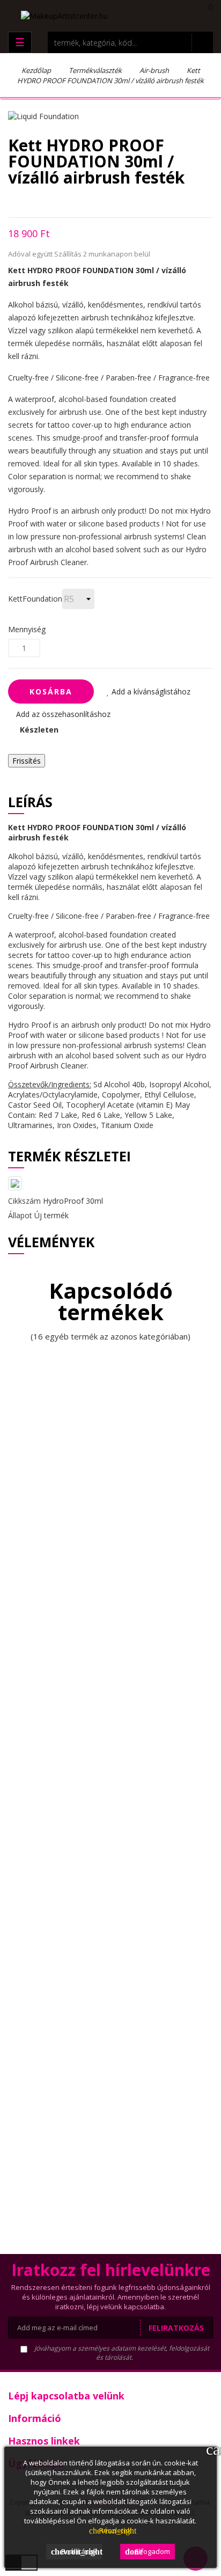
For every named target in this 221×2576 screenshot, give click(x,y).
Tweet (30, 202)
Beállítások (76, 2551)
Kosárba (51, 691)
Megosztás (11, 202)
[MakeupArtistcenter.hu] (64, 15)
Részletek (110, 2530)
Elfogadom (148, 2551)
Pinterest (67, 202)
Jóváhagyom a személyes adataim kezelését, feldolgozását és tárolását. (121, 2353)
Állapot (20, 1215)
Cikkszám (24, 1201)
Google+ (49, 202)
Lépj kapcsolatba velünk (66, 2396)
